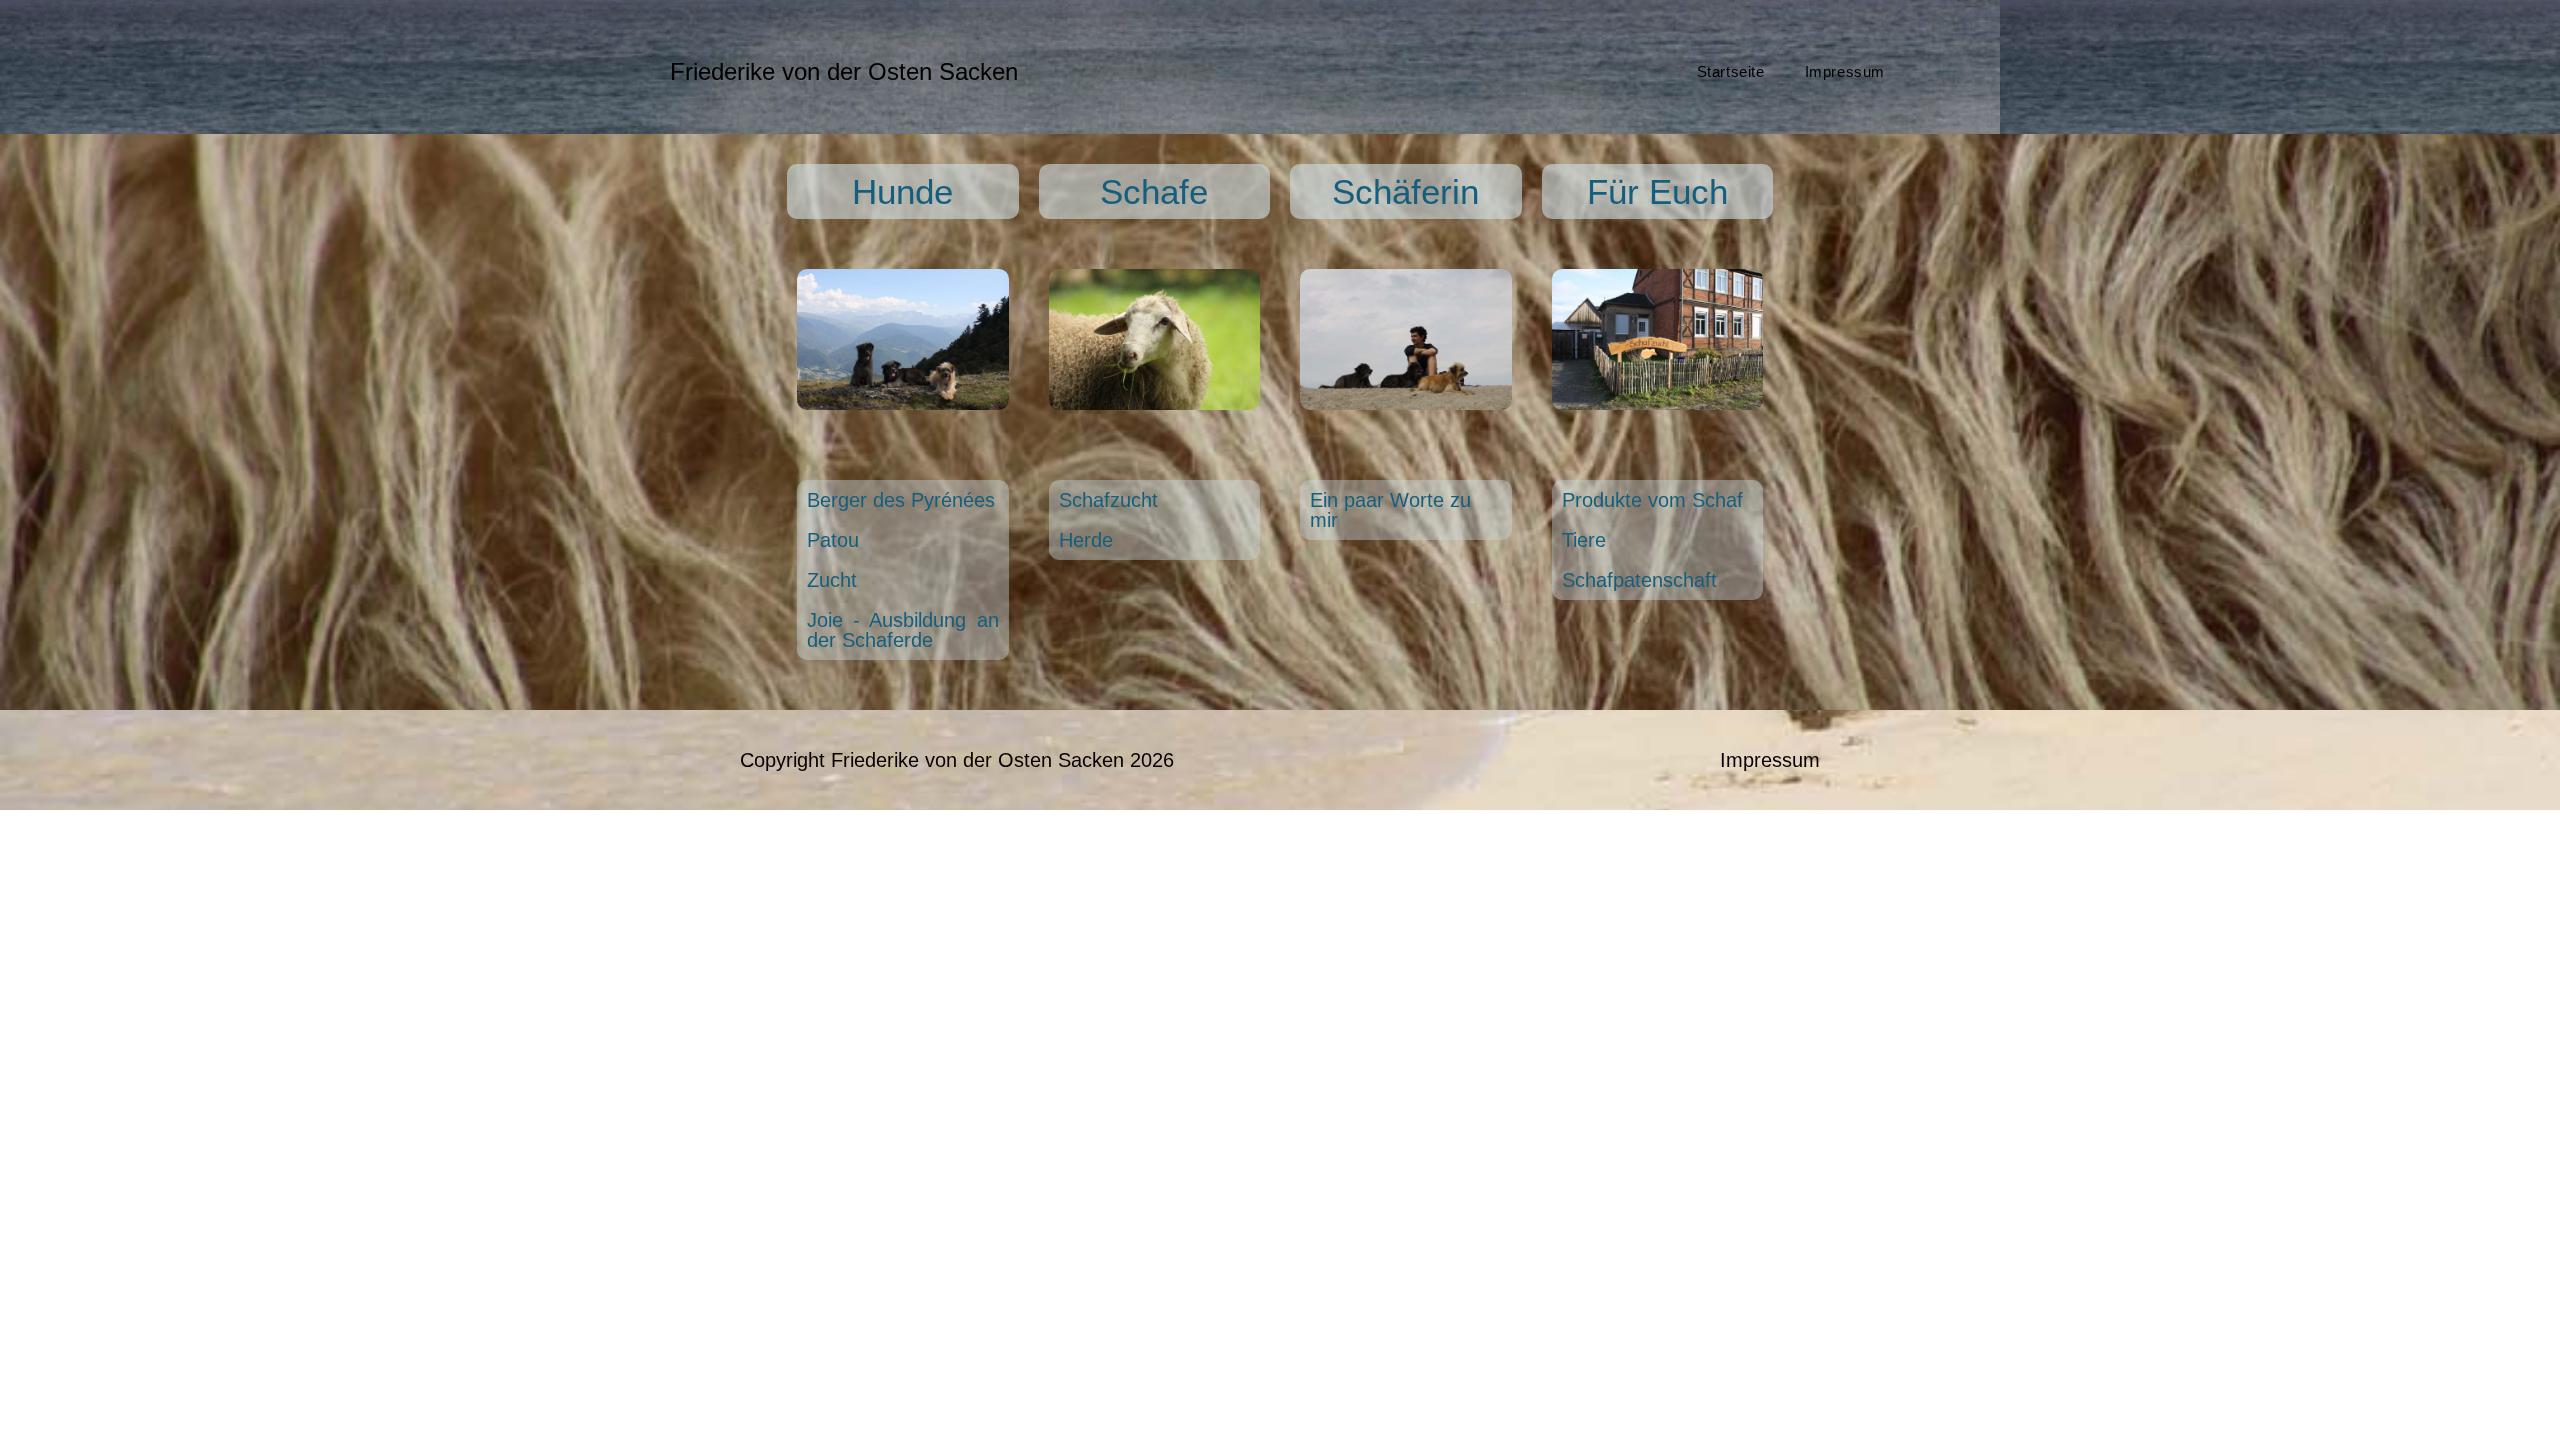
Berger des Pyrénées (901, 500)
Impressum (1770, 760)
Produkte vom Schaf (1652, 500)
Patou (833, 540)
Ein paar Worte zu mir (1390, 510)
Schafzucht (1108, 500)
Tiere (1584, 540)
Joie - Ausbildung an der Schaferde (903, 630)
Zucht (832, 580)
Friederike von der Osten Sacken (844, 71)
